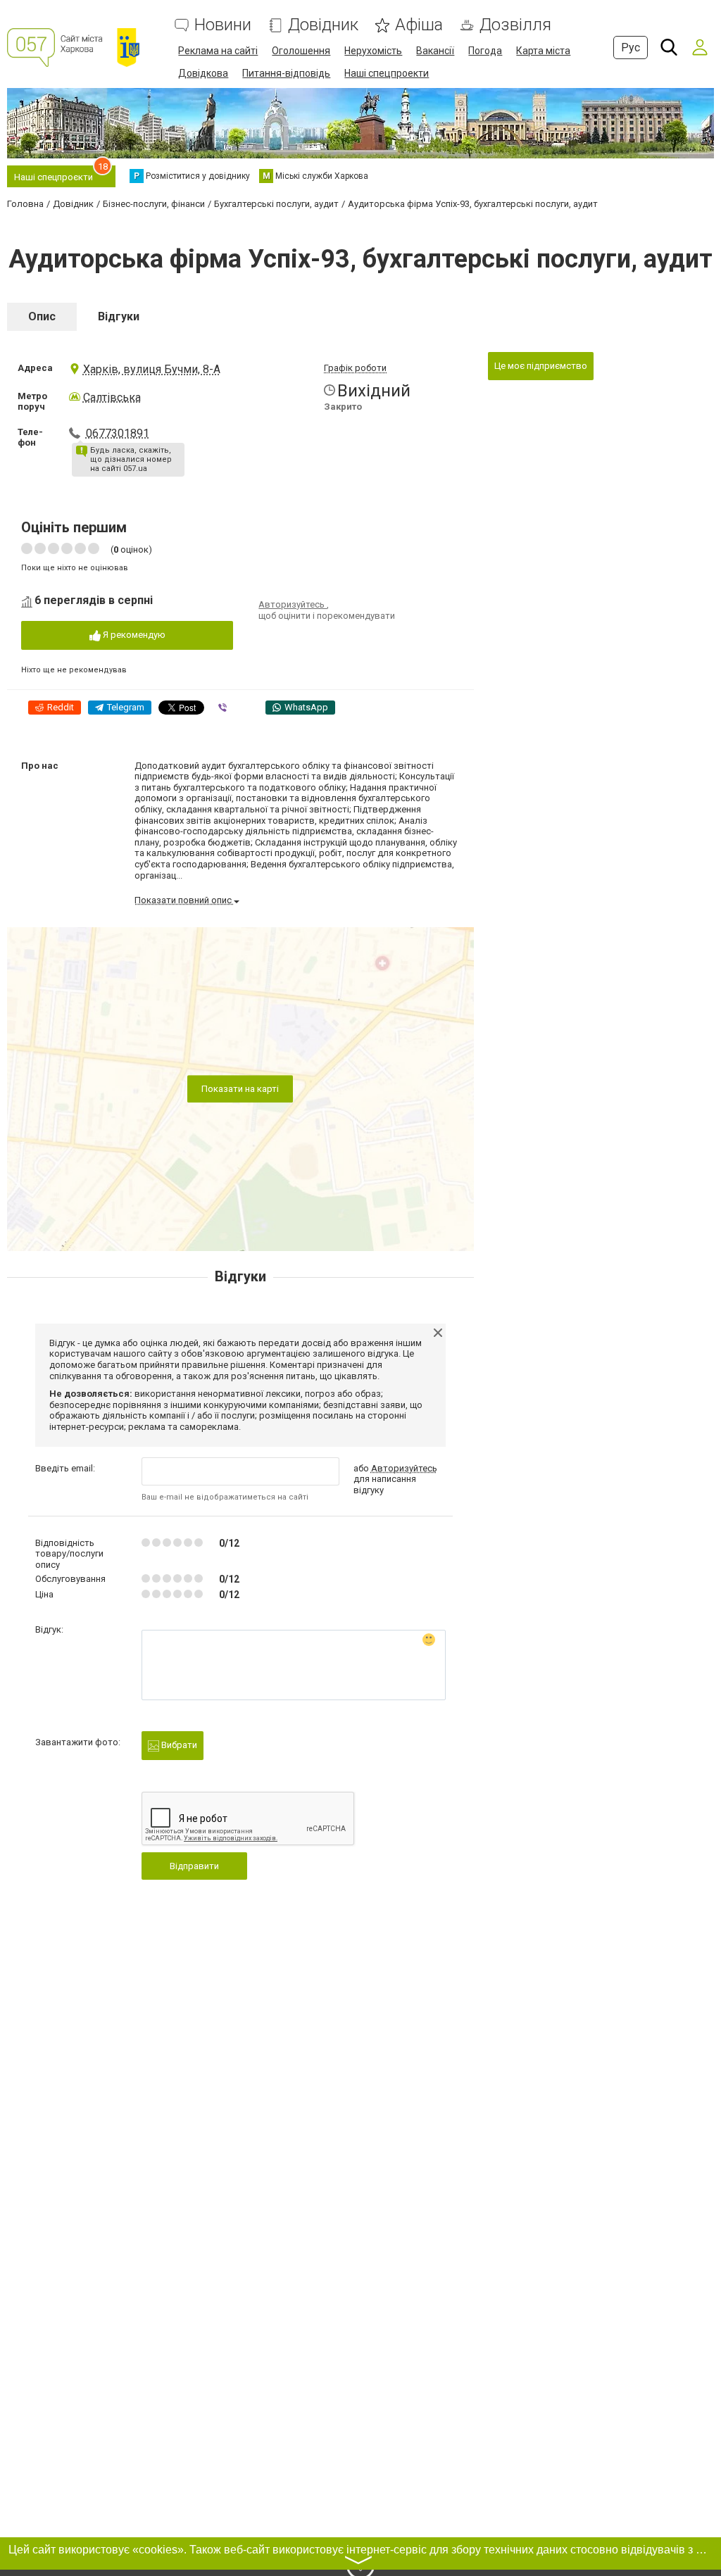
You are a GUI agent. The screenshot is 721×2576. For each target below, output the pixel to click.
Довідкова (203, 73)
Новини (223, 25)
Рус (631, 48)
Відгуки (119, 316)
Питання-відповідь (286, 73)
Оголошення (301, 51)
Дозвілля (515, 25)
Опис (42, 316)
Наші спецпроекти (387, 73)
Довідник (323, 25)
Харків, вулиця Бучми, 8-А (152, 369)
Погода (485, 51)
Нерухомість (373, 51)
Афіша (419, 25)
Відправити (194, 1866)
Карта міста (543, 51)
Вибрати (178, 1745)
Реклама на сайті (218, 51)
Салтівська (112, 397)
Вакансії (435, 51)
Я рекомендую (133, 635)
